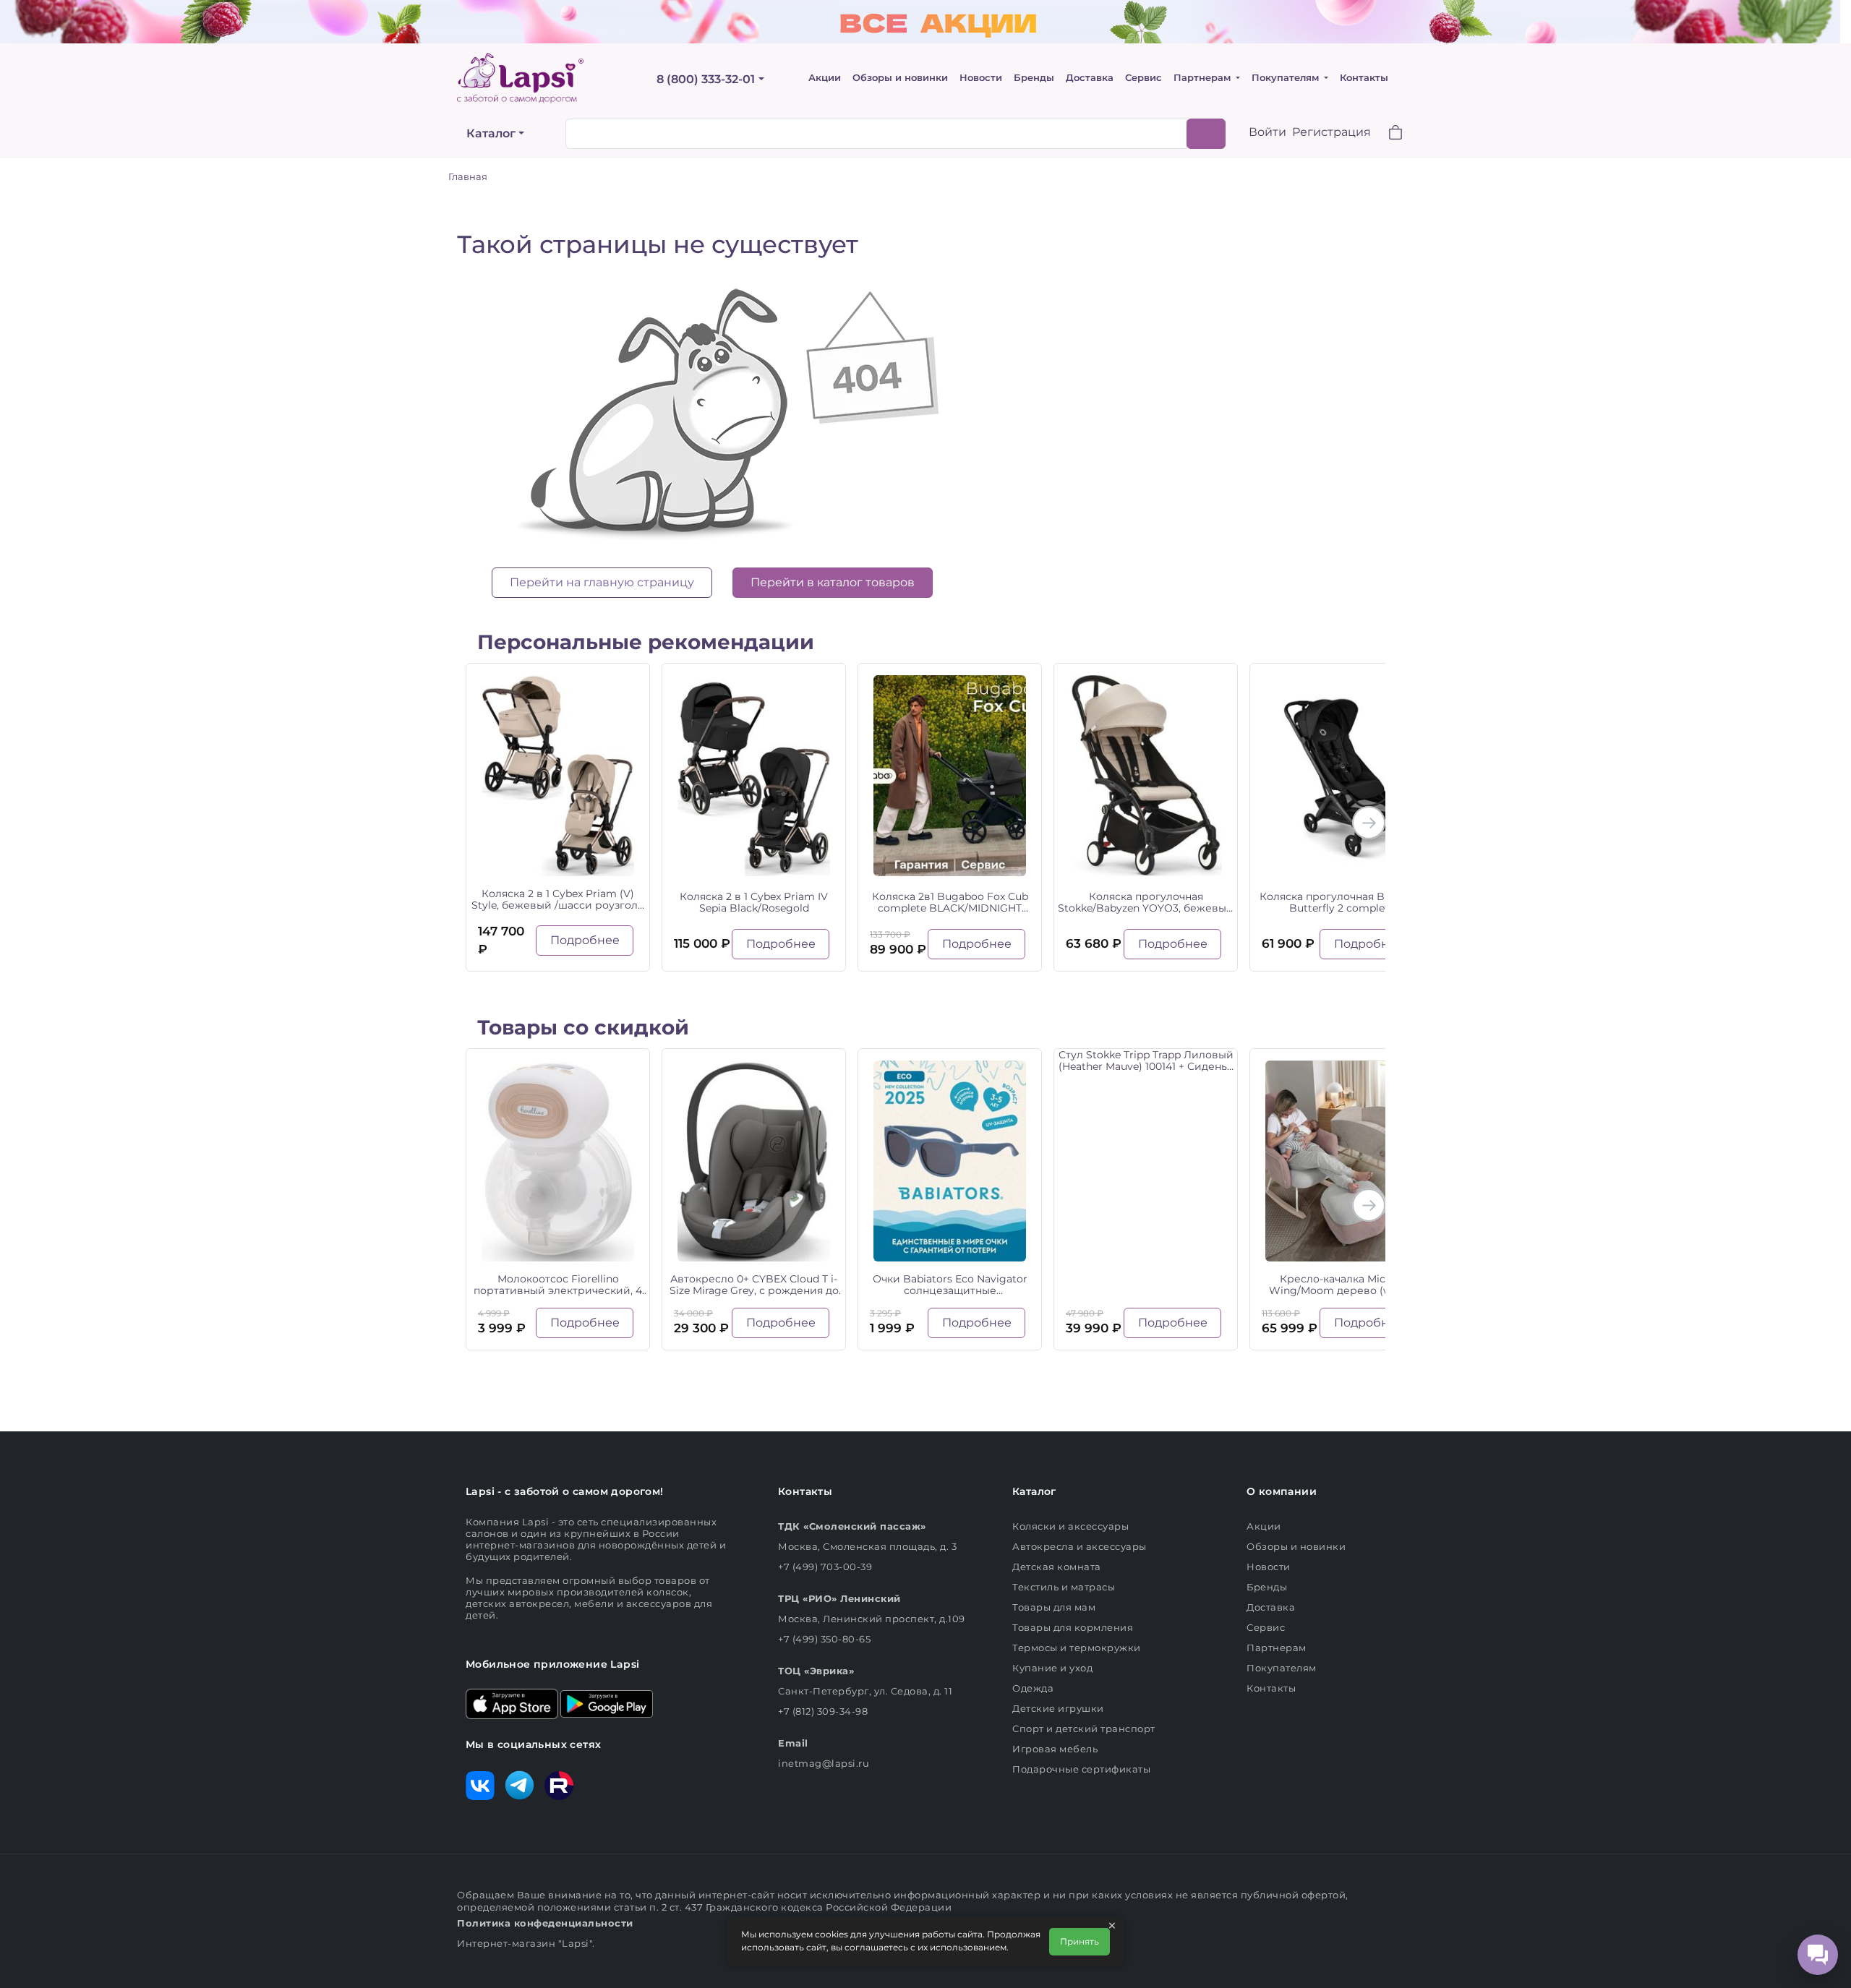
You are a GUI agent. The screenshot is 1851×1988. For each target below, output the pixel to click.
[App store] (512, 1702)
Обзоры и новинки (900, 78)
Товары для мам (1054, 1607)
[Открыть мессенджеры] (1818, 1955)
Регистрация (1331, 132)
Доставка (1090, 78)
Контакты (1364, 78)
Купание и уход (1052, 1668)
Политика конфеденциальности (545, 1923)
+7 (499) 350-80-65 (824, 1639)
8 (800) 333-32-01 (706, 79)
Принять (1080, 1941)
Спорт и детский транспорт (1084, 1728)
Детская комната (1057, 1567)
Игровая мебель (1055, 1749)
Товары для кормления (1073, 1627)
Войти (1268, 132)
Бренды (1034, 78)
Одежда (1033, 1688)
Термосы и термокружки (1077, 1648)
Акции (825, 78)
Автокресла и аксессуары (1080, 1546)
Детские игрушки (1058, 1708)
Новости (981, 78)
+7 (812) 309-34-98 (823, 1711)
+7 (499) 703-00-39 (825, 1567)
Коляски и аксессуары (1070, 1526)
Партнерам (1204, 78)
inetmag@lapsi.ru (824, 1763)
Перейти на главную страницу (602, 582)
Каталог (491, 133)
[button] (1387, 134)
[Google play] (607, 1702)
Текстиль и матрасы (1064, 1587)
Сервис (1143, 78)
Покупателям (1287, 78)
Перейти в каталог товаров (833, 582)
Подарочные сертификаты (1081, 1769)
